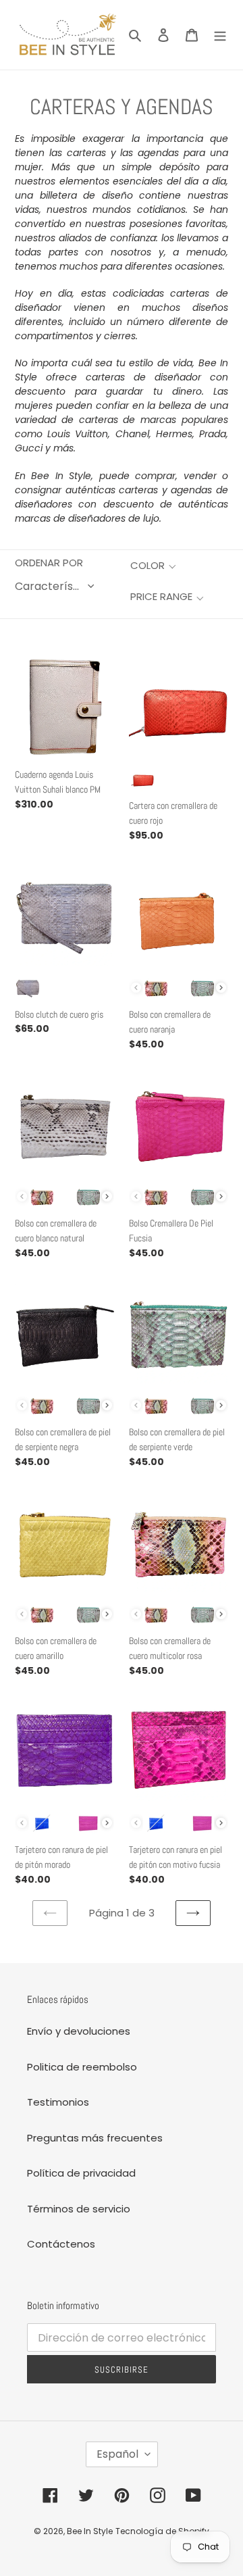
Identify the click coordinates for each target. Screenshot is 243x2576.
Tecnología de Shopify (162, 2531)
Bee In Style (90, 2531)
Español (117, 2454)
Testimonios (58, 2102)
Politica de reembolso (82, 2067)
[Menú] (220, 35)
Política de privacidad (81, 2173)
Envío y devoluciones (79, 2031)
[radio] (142, 779)
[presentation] (221, 988)
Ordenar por (49, 563)
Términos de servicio (79, 2209)
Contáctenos (61, 2244)
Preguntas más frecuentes (95, 2138)
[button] (153, 566)
